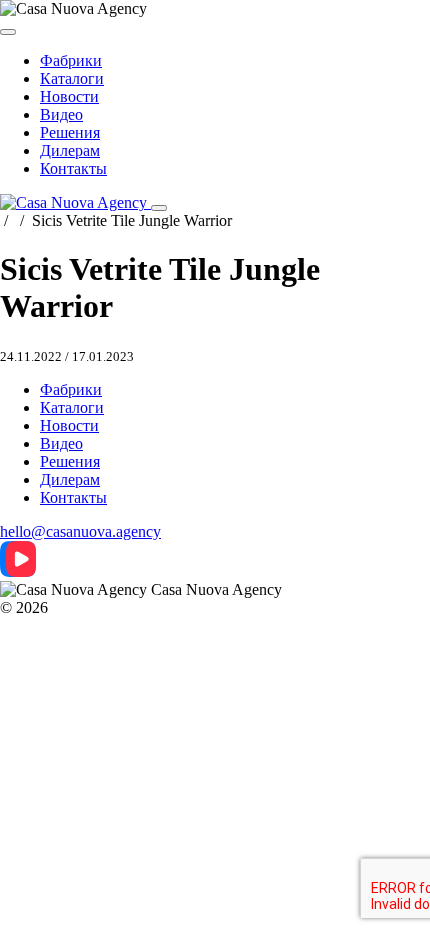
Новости (69, 96)
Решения (70, 132)
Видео (61, 114)
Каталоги (72, 78)
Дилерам (70, 150)
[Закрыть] (8, 32)
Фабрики (71, 60)
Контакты (73, 168)
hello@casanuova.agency (80, 531)
